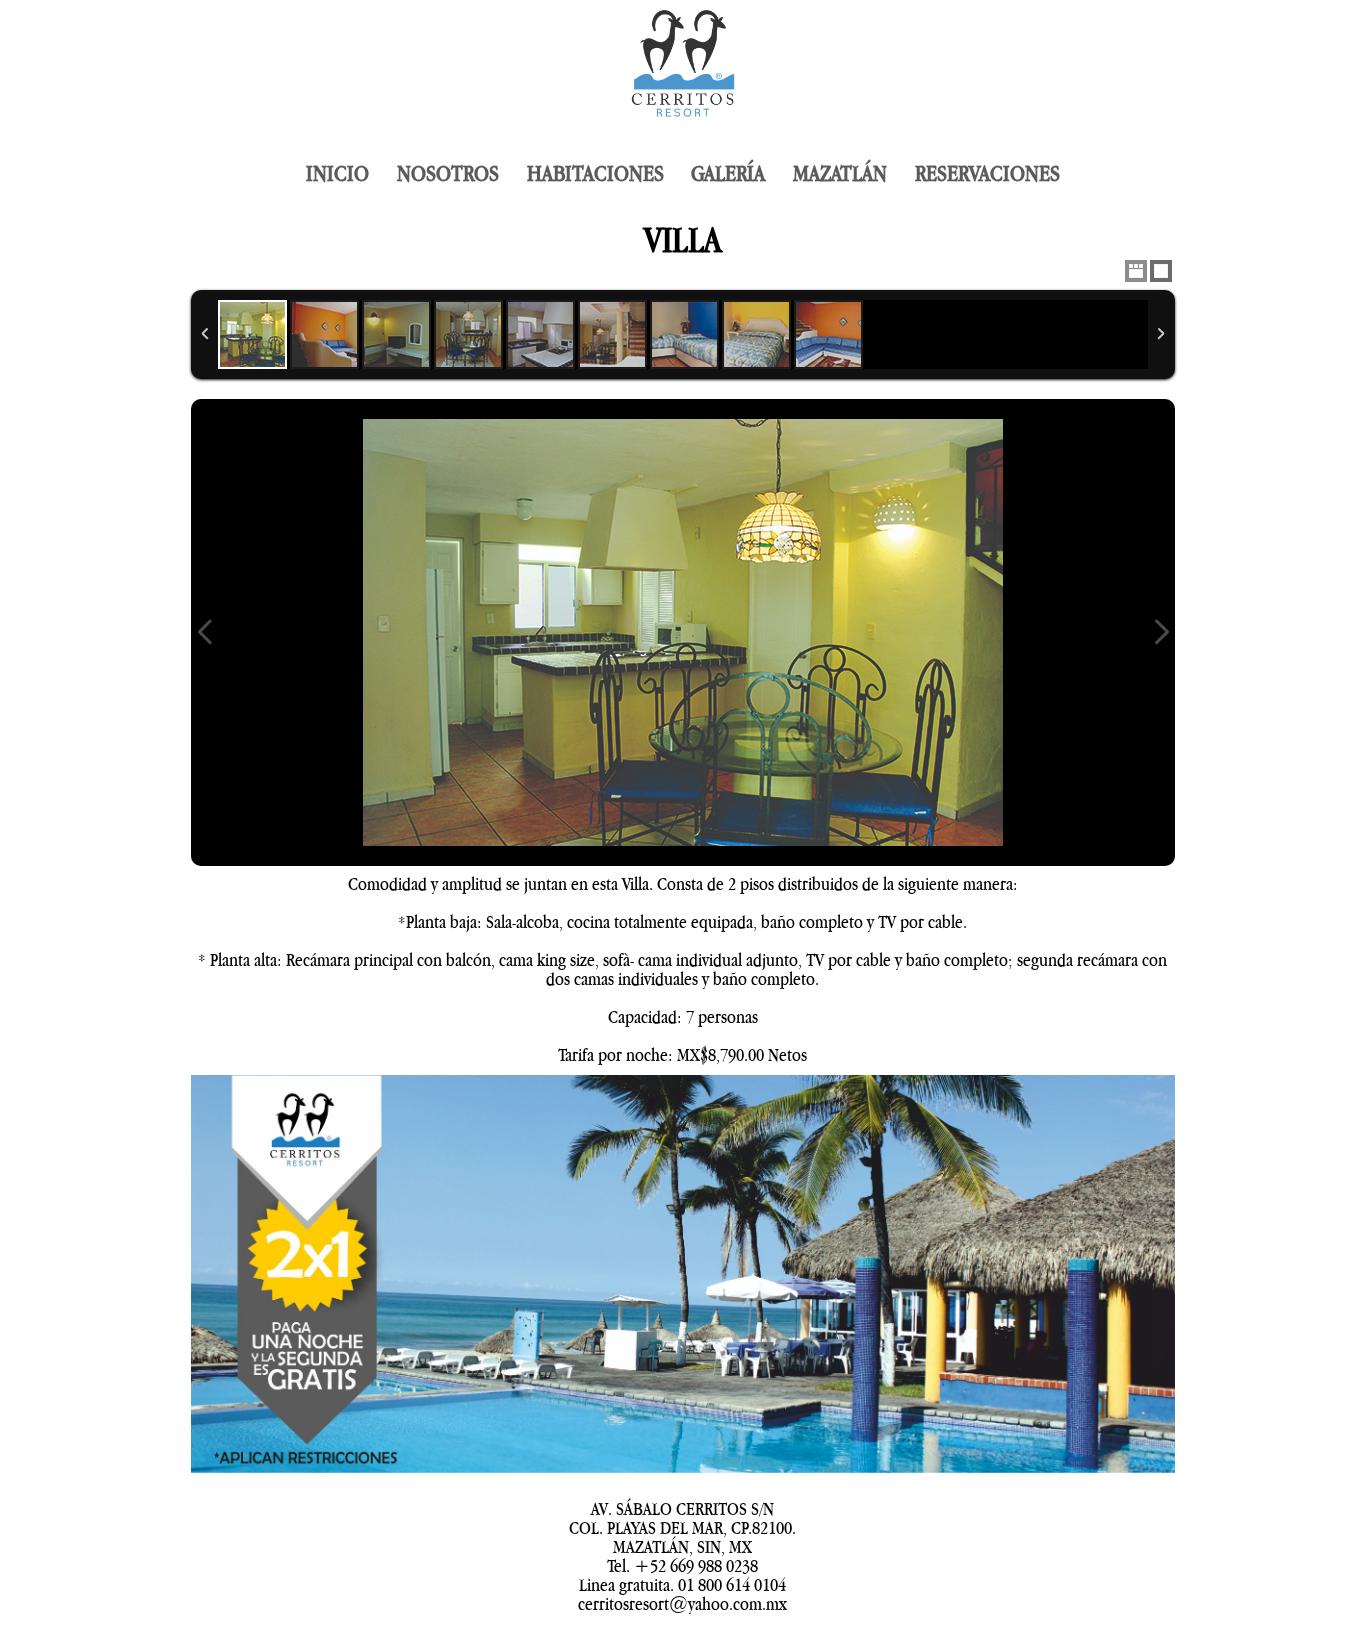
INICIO (337, 174)
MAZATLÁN (840, 174)
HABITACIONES (595, 174)
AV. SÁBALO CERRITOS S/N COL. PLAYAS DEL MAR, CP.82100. (682, 1519)
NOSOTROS (448, 174)
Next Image (1161, 632)
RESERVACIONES (987, 174)
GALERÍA (728, 174)
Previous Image (205, 632)
